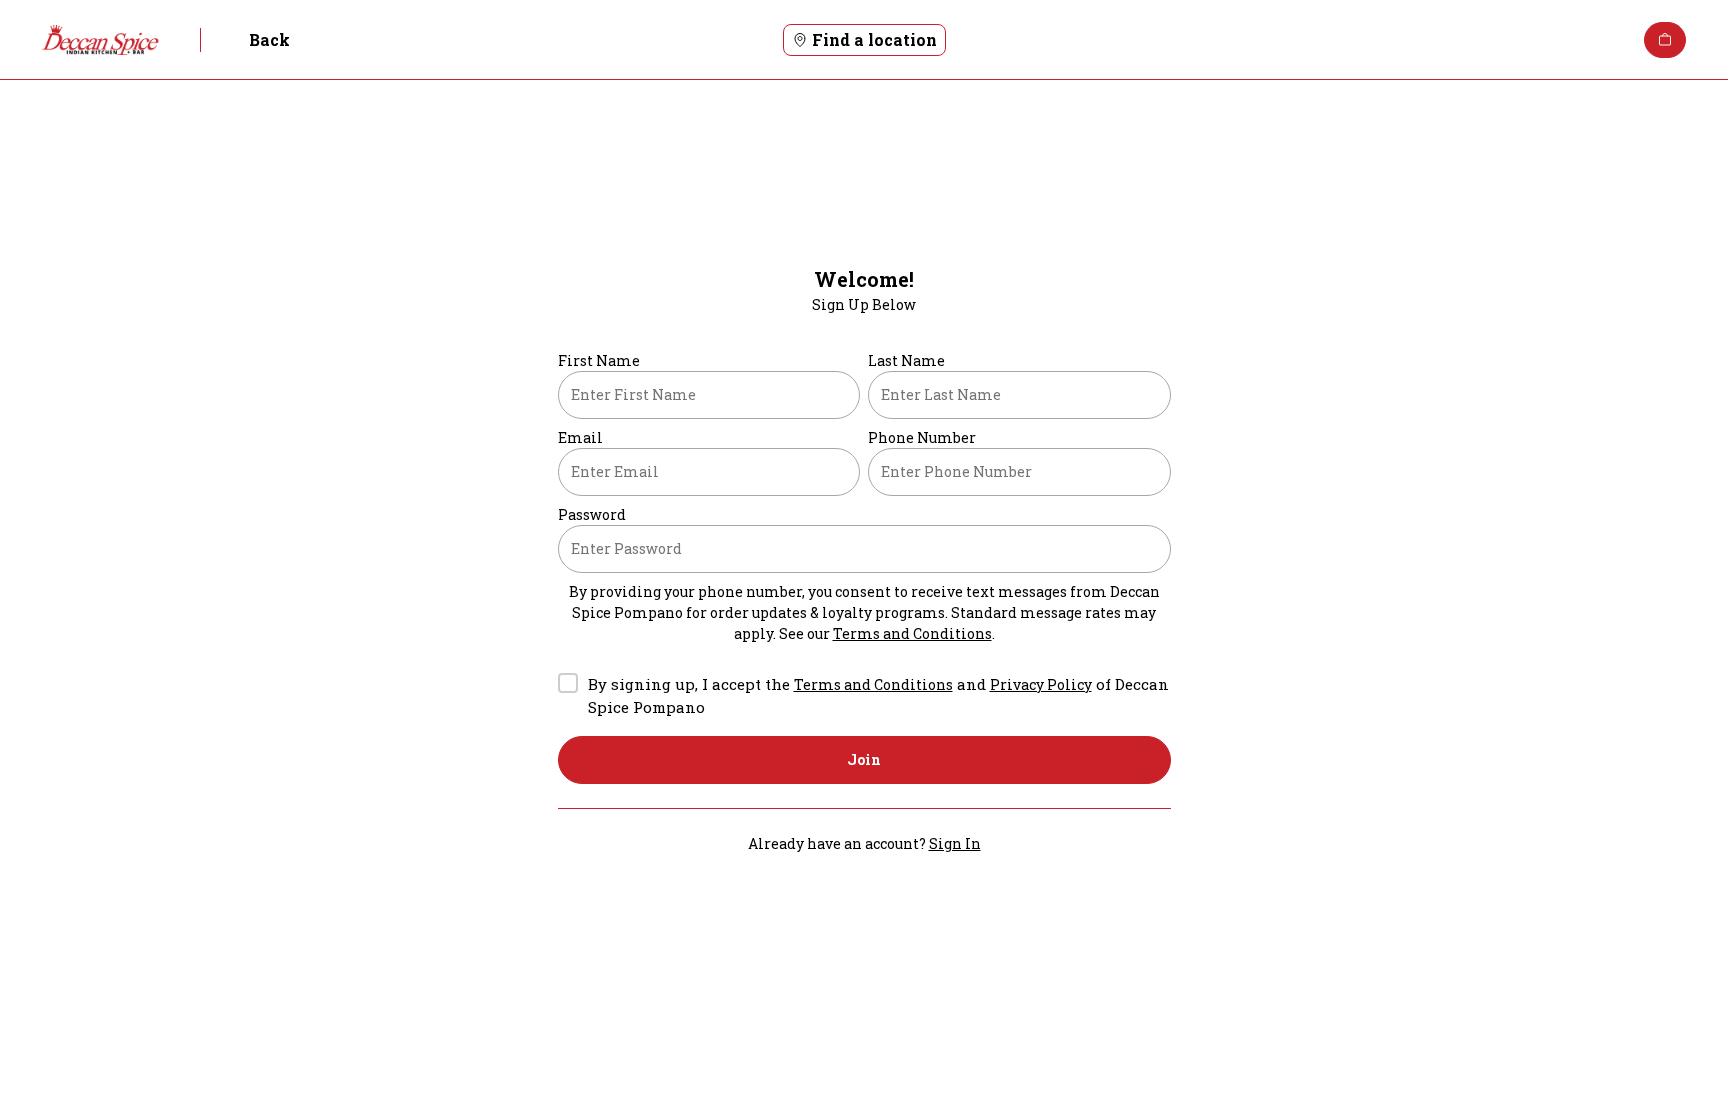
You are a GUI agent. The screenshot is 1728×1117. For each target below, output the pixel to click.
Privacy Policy (1041, 684)
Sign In (955, 843)
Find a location (874, 39)
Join (864, 759)
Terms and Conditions (912, 633)
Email (580, 437)
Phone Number (922, 437)
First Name (599, 360)
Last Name (906, 360)
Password (592, 514)
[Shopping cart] (1665, 40)
